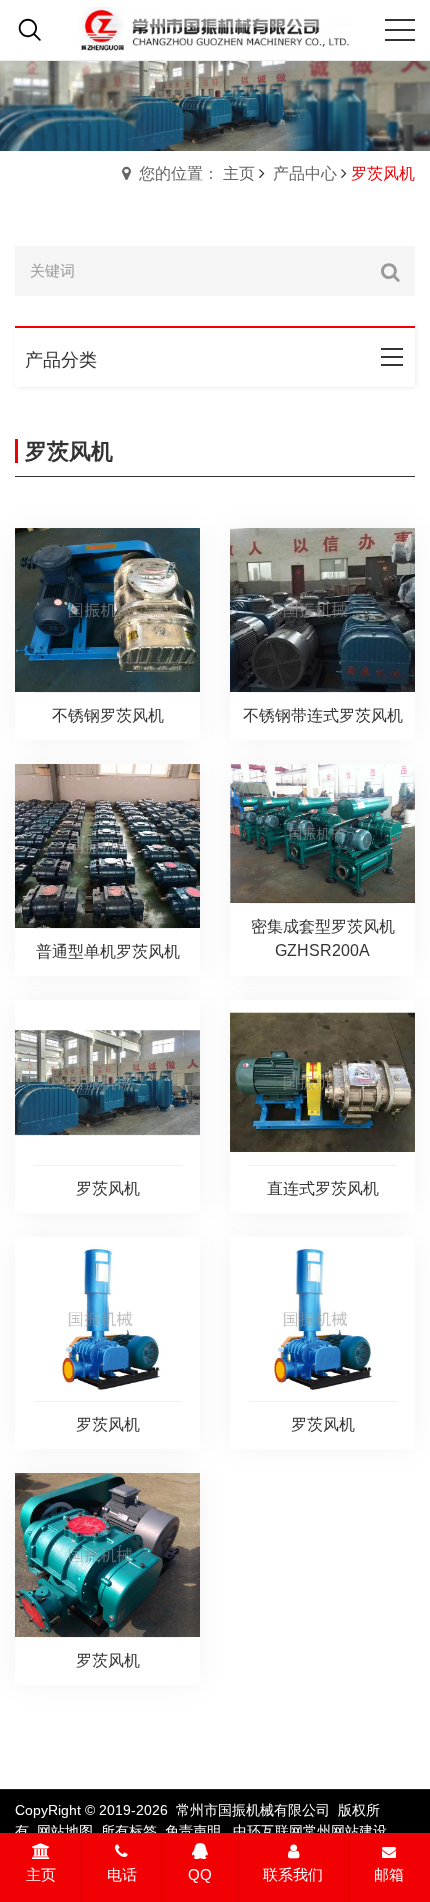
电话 (122, 1874)
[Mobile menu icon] (400, 30)
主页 (41, 1874)
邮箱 (389, 1874)
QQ (200, 1874)
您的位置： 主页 (197, 173)
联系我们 (293, 1874)
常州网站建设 (345, 1831)
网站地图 (65, 1831)
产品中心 (305, 173)
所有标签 (129, 1831)
